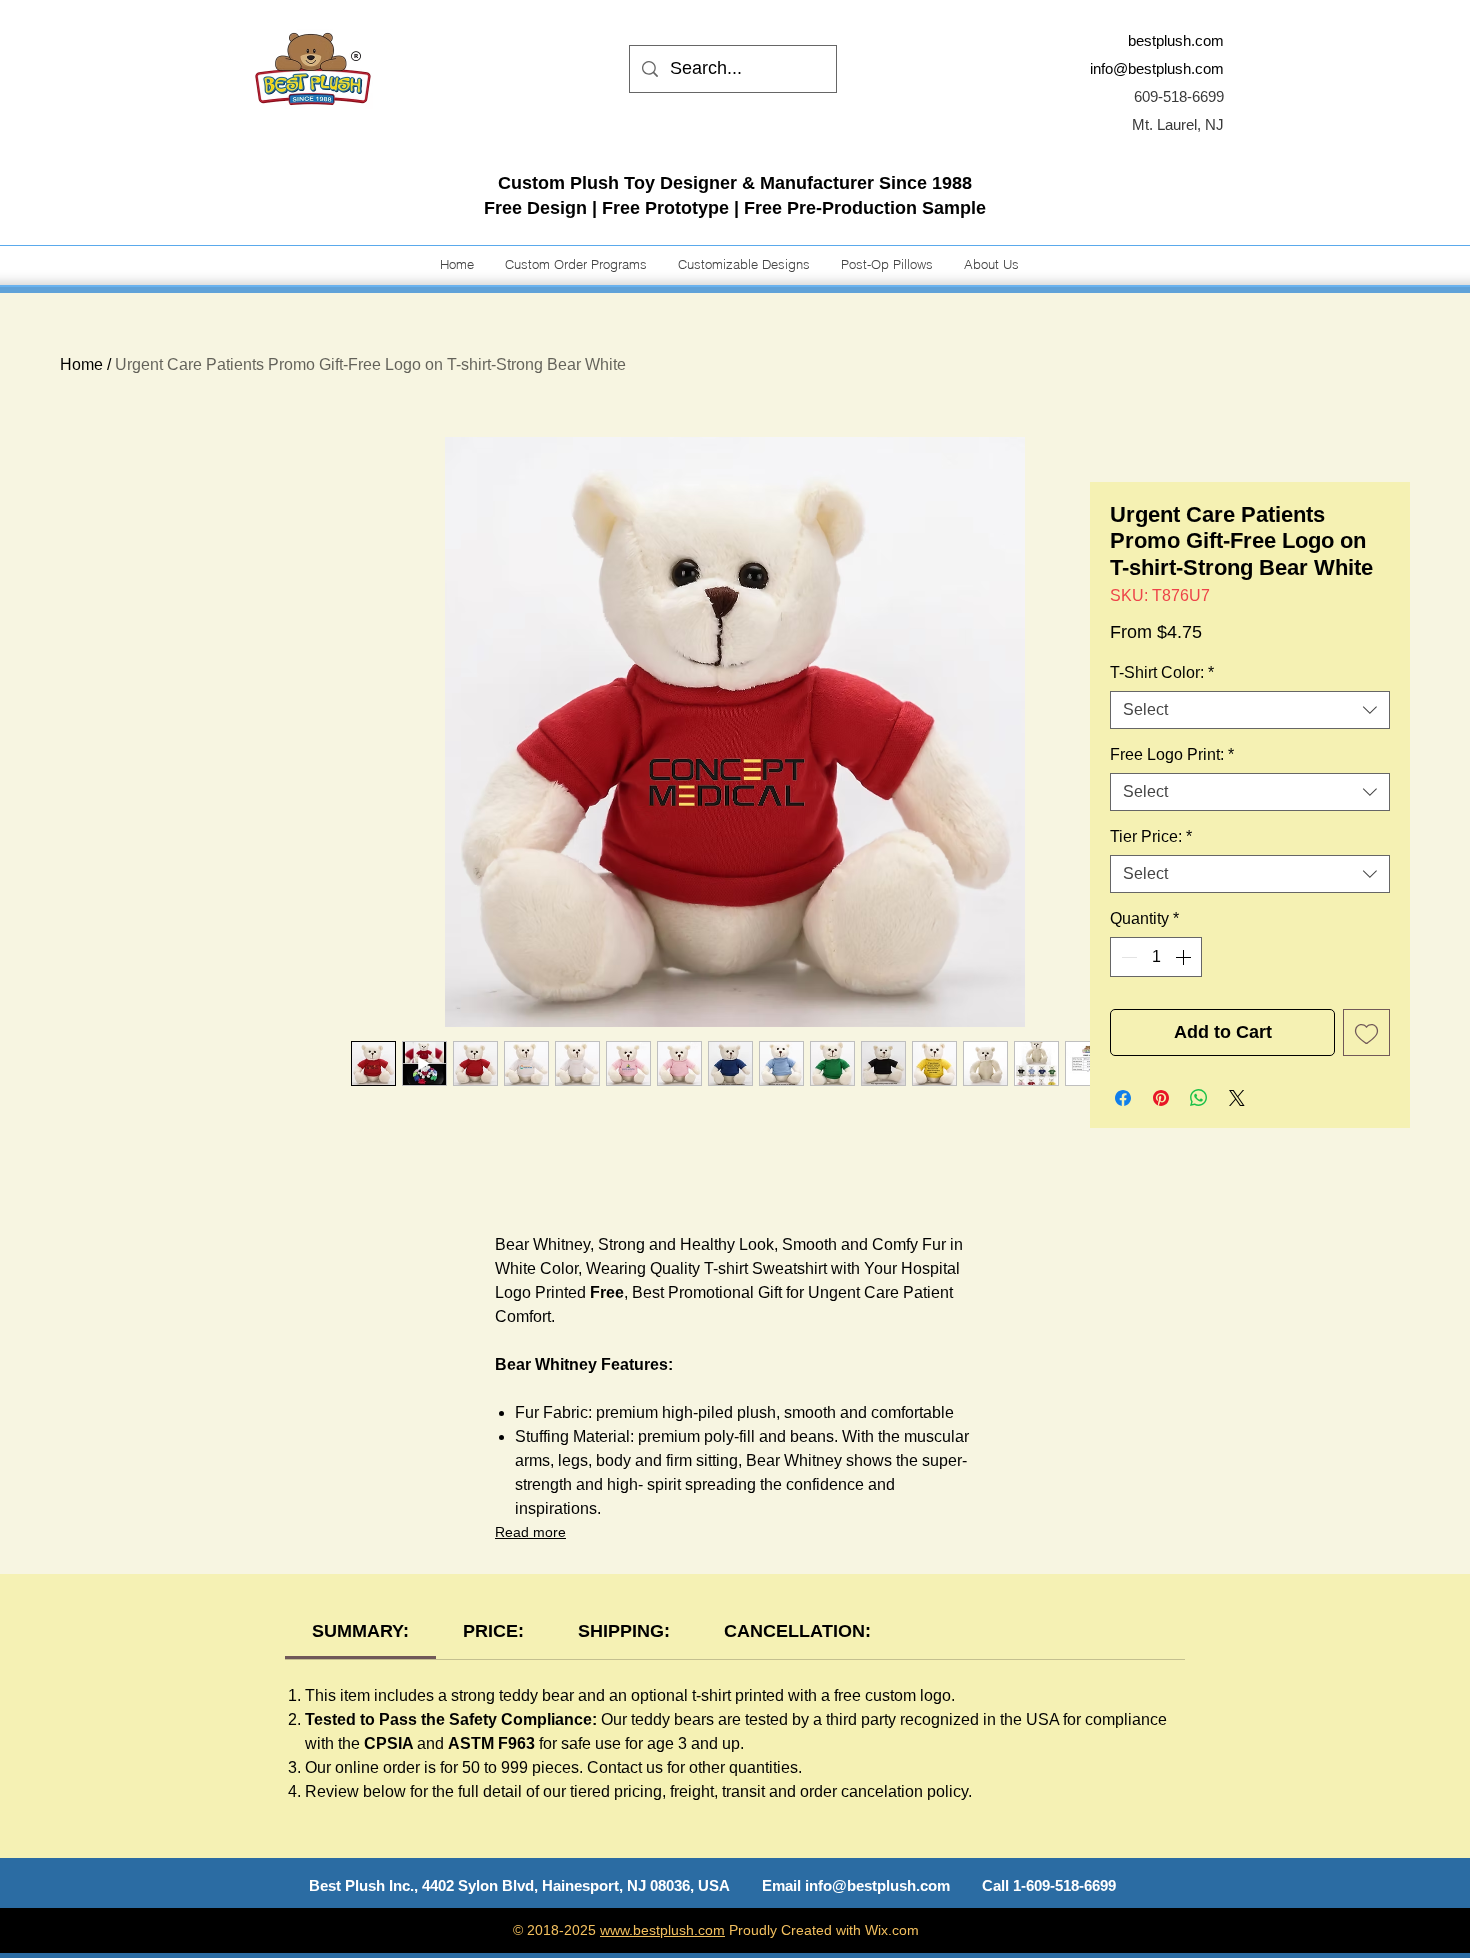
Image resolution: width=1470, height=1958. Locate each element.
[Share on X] (1237, 1098)
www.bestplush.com (662, 1930)
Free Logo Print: (1172, 754)
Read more (530, 1532)
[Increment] (1185, 957)
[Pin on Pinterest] (1161, 1098)
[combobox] (1250, 710)
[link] (360, 1631)
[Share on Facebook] (1123, 1098)
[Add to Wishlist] (1366, 1032)
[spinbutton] (1156, 957)
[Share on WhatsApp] (1199, 1098)
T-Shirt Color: (1162, 672)
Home (81, 364)
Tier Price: (1151, 836)
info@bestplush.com (1157, 68)
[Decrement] (1127, 957)
